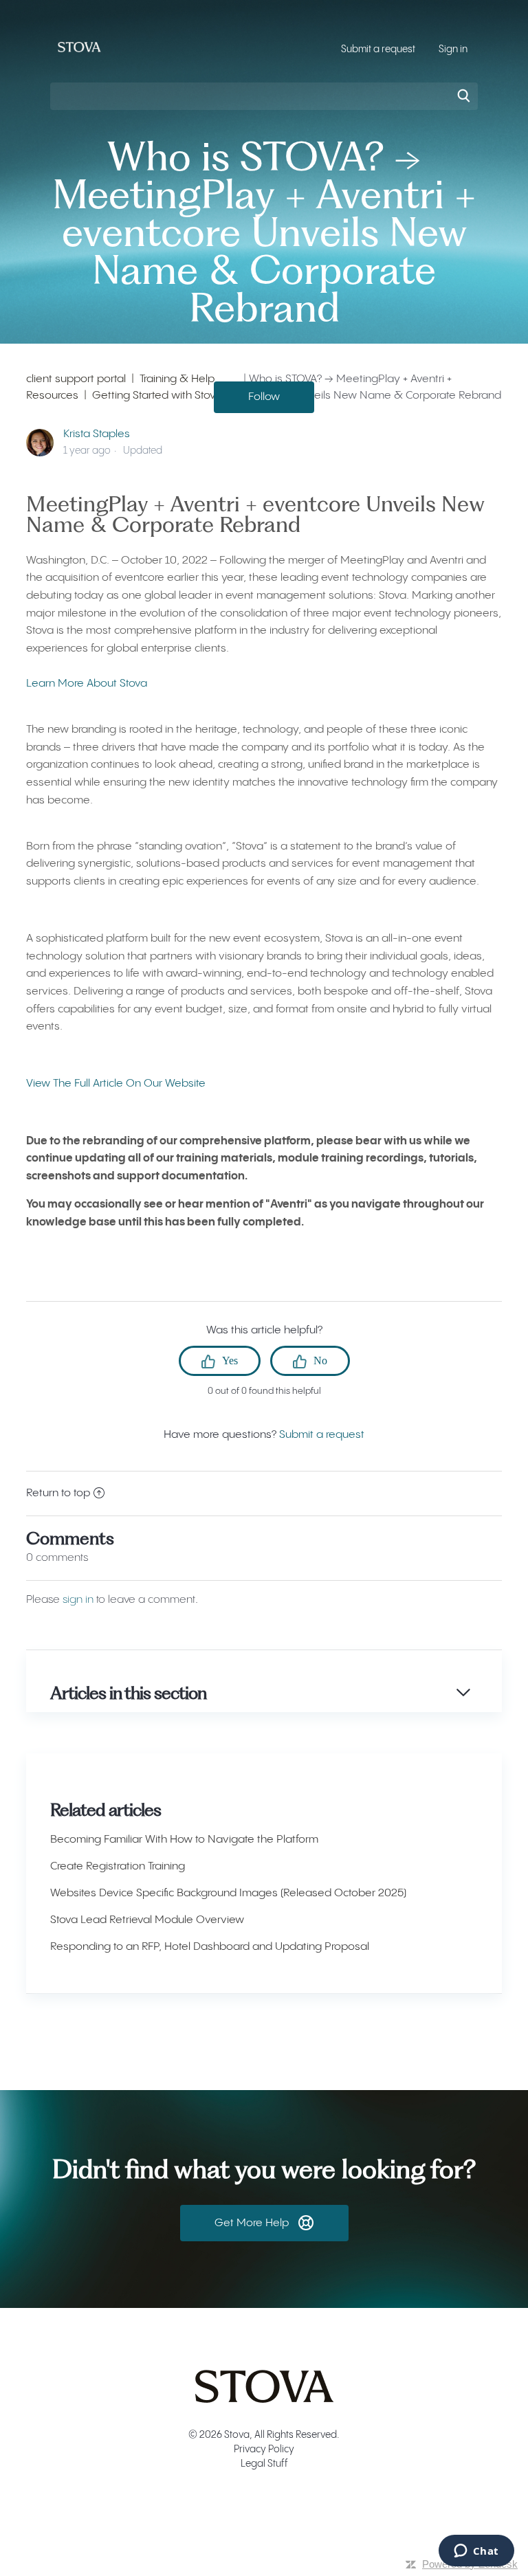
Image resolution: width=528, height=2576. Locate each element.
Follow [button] (264, 397)
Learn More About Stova (87, 684)
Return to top (58, 1493)
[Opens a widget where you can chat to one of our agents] (476, 2552)
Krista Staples (97, 434)
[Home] (79, 57)
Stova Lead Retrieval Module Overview (147, 1920)
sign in (78, 1600)
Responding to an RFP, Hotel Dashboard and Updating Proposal (210, 1947)
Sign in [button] (453, 49)
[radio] (220, 1361)
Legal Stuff (264, 2464)
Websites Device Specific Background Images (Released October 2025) (228, 1893)
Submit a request (378, 49)
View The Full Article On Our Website (116, 1084)
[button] (264, 2223)
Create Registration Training (118, 1866)
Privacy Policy (264, 2450)
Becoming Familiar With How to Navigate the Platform (184, 1840)
